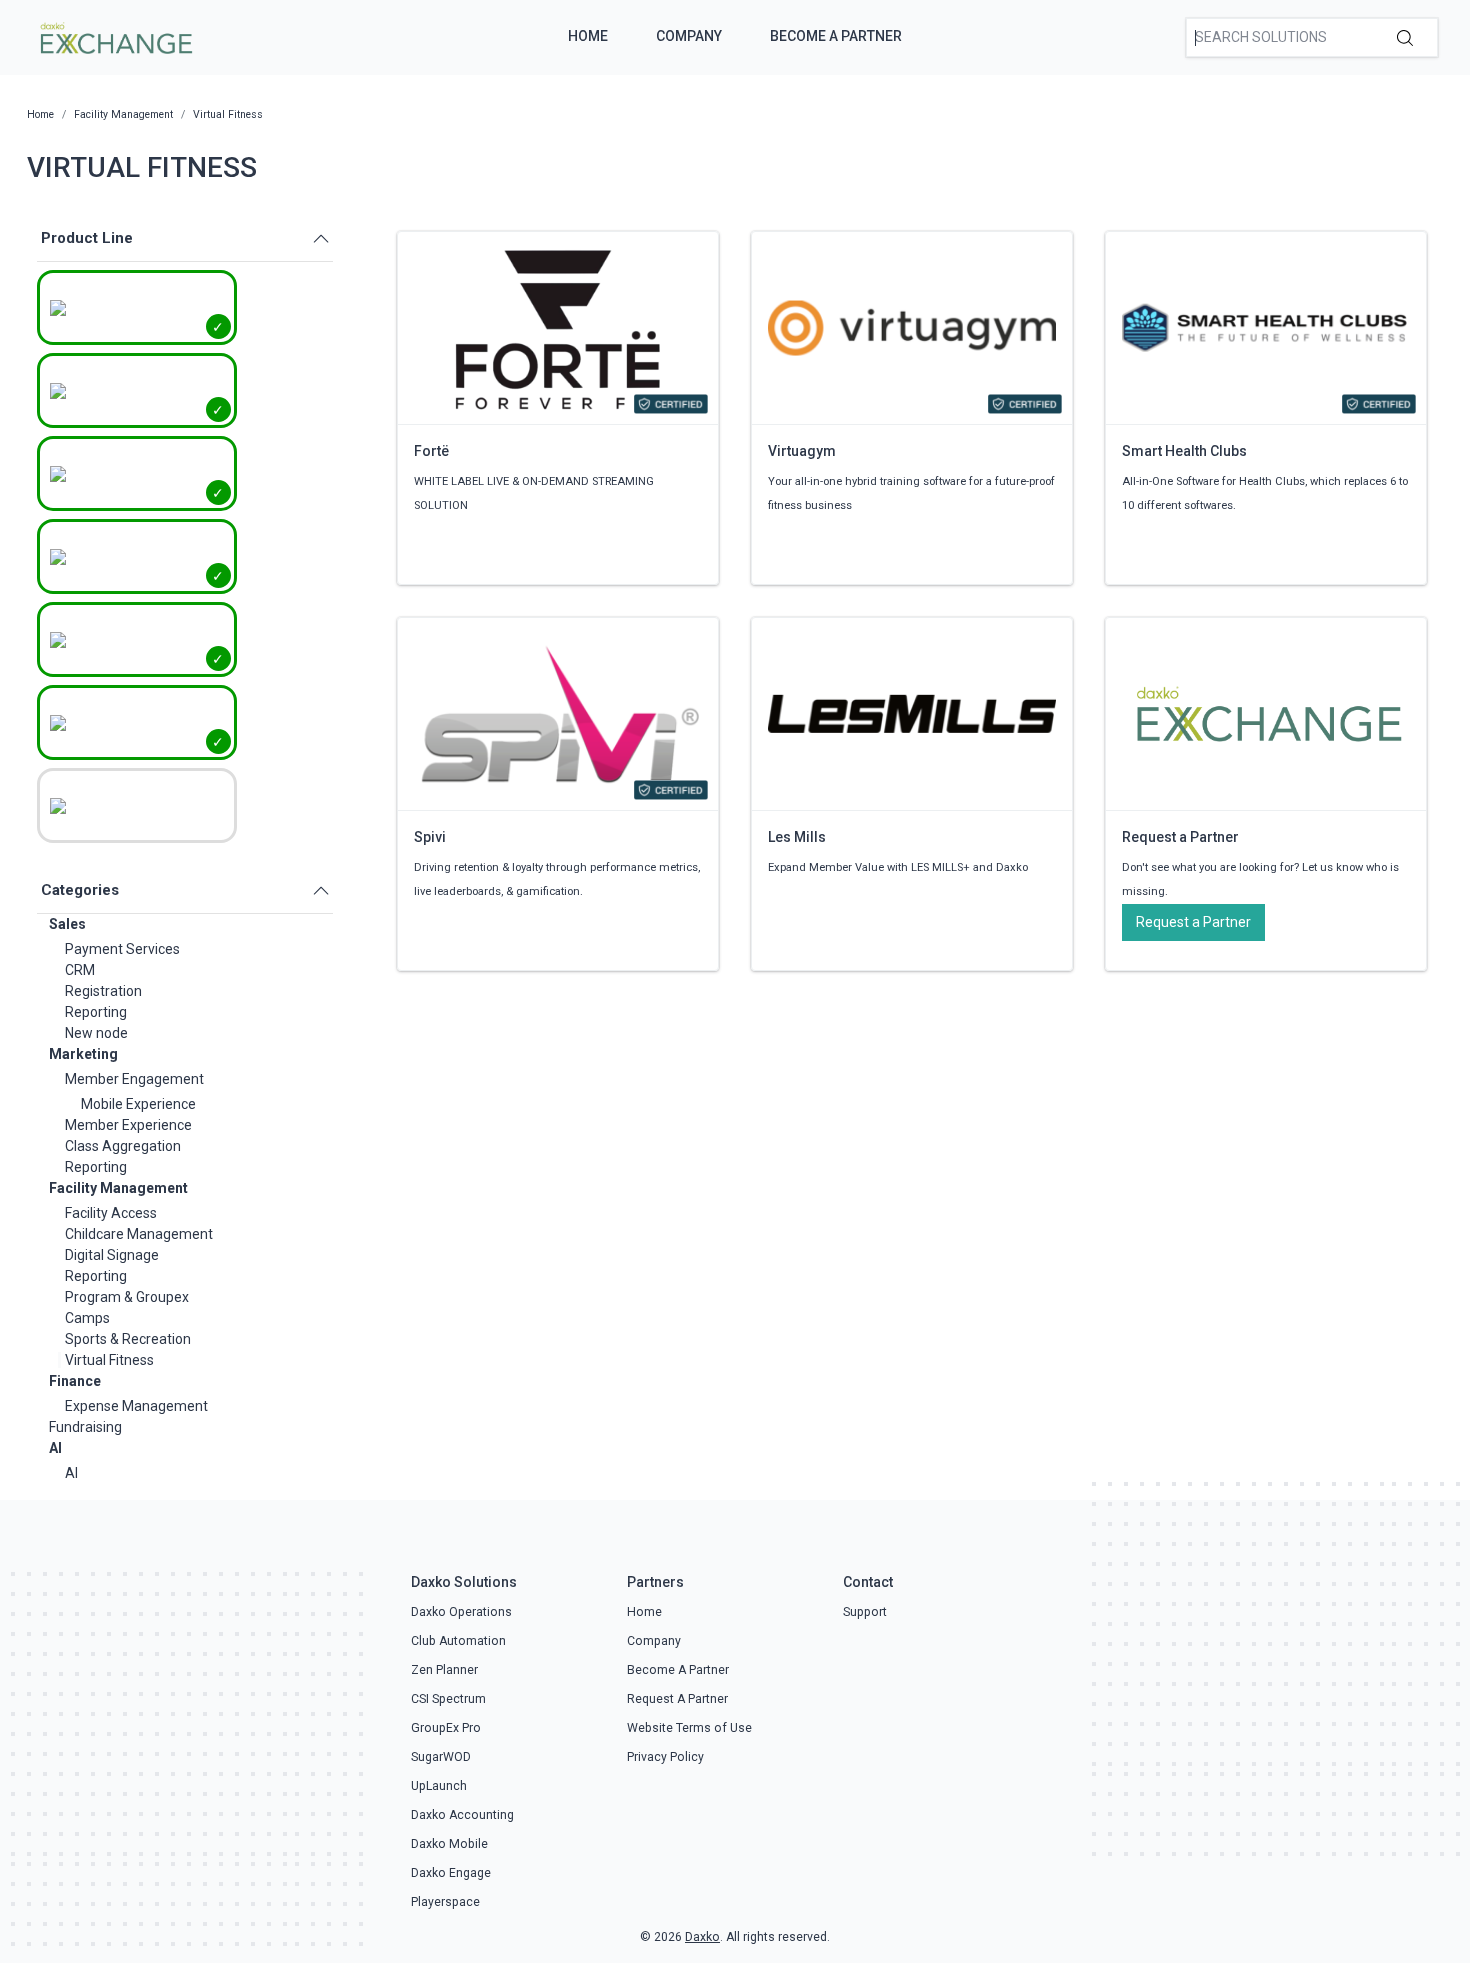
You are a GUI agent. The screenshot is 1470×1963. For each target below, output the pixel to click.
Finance (75, 1381)
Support (865, 1612)
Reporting (96, 1012)
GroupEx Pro (446, 1728)
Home (588, 36)
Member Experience (128, 1125)
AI (55, 1448)
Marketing (83, 1054)
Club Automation (458, 1641)
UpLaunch (439, 1786)
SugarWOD (441, 1757)
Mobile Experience (138, 1104)
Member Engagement (134, 1079)
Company (689, 36)
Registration (103, 991)
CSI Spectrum (448, 1699)
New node (96, 1033)
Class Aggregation (123, 1146)
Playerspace (445, 1902)
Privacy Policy (665, 1757)
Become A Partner (836, 36)
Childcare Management (139, 1234)
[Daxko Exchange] (114, 36)
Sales (67, 924)
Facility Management (118, 1188)
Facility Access (111, 1213)
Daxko (702, 1937)
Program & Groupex (127, 1297)
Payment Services (122, 949)
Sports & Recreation (128, 1339)
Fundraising (85, 1427)
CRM (80, 970)
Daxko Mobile (449, 1844)
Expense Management (136, 1406)
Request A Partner (677, 1699)
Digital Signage (112, 1255)
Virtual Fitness (109, 1360)
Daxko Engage (451, 1873)
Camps (87, 1318)
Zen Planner (444, 1670)
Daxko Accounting (462, 1815)
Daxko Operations (461, 1612)
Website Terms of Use (689, 1728)
